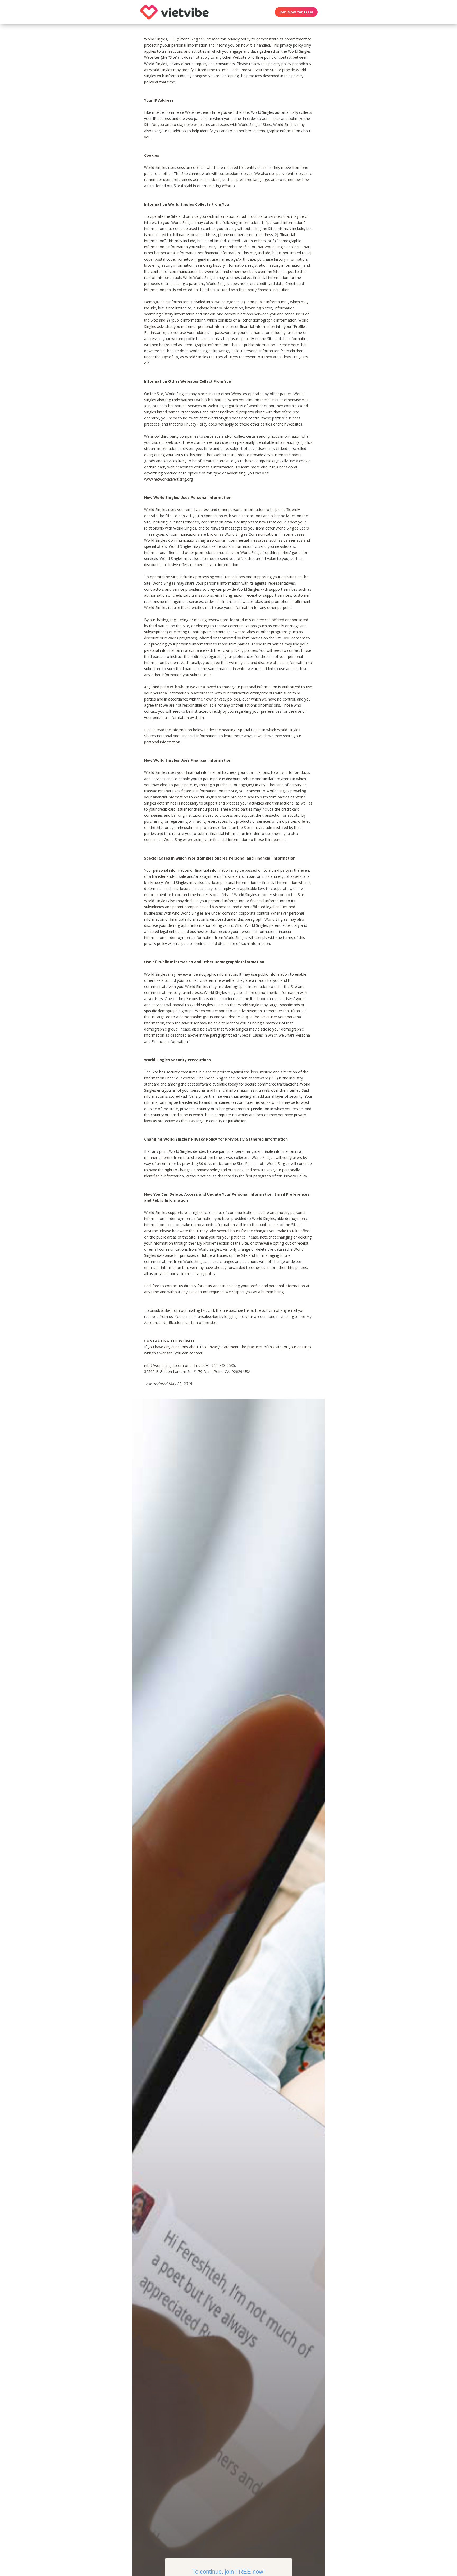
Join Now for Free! (296, 12)
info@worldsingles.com (164, 1365)
